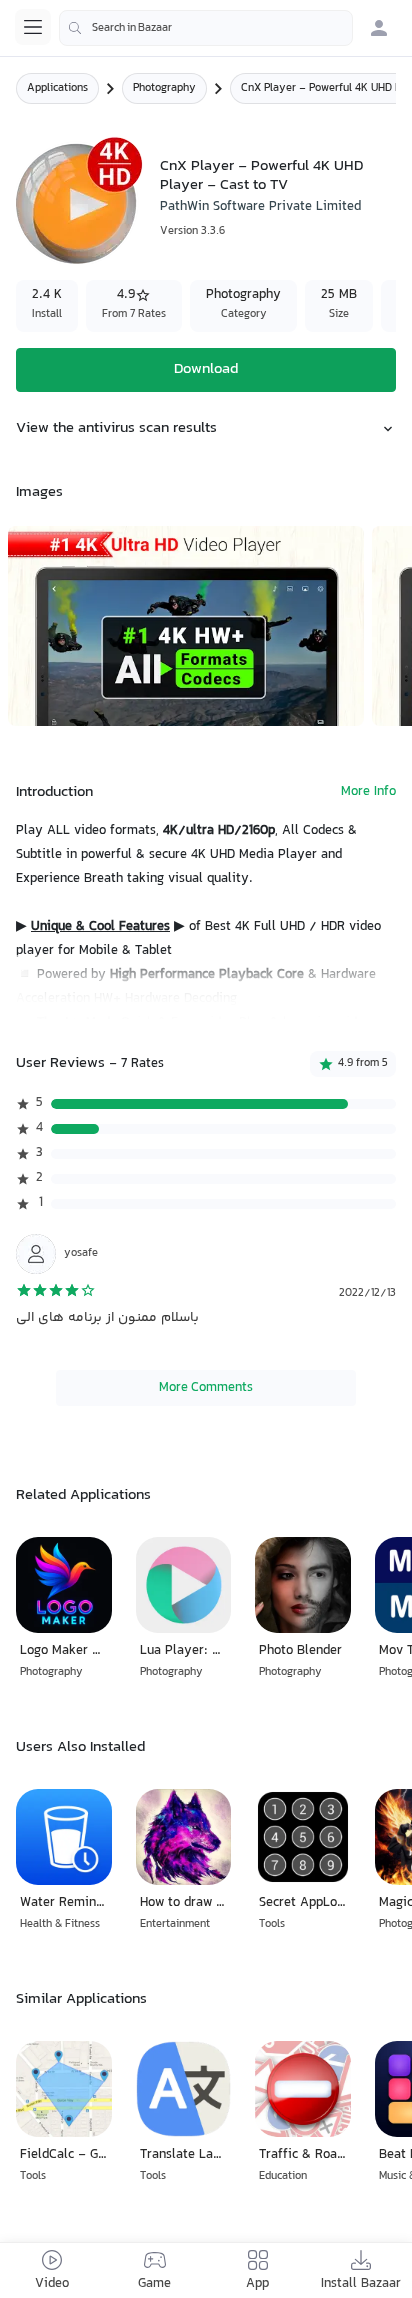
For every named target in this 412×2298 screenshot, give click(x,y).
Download (206, 369)
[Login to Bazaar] (379, 28)
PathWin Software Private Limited (260, 207)
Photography (164, 88)
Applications (57, 88)
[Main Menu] (33, 27)
